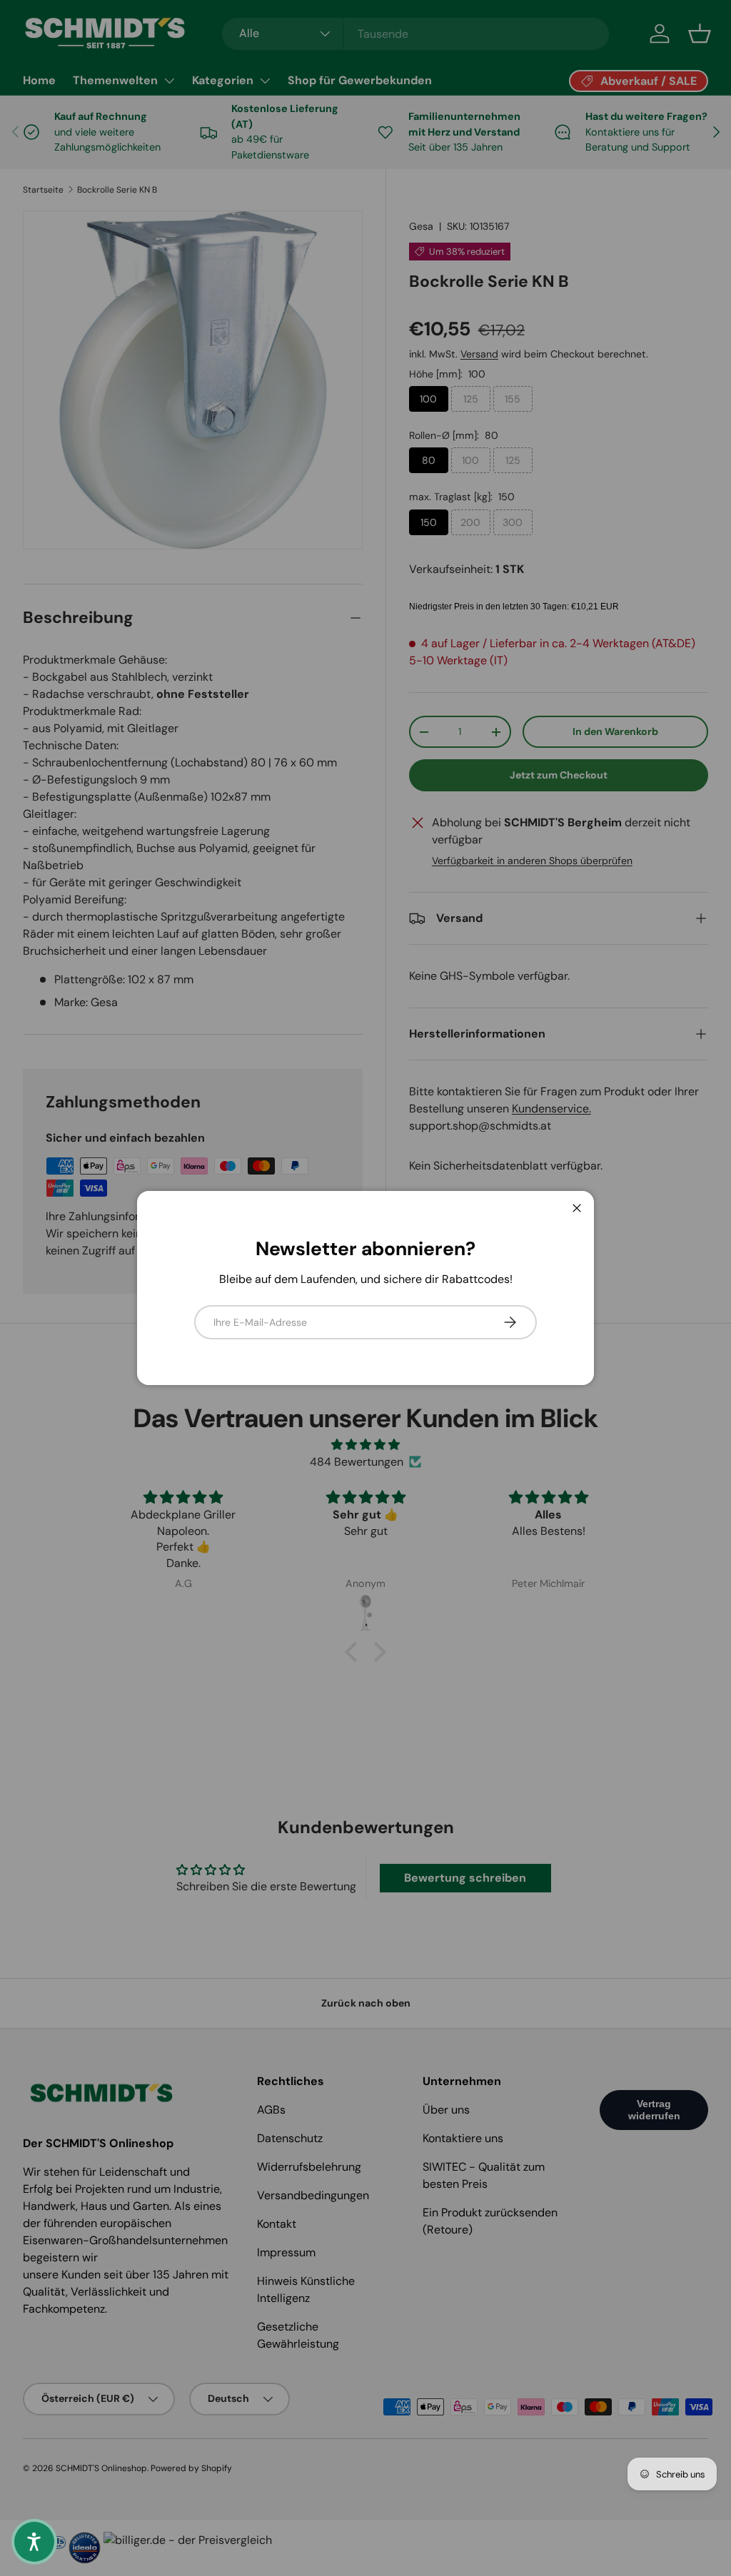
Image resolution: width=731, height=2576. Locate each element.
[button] (34, 2542)
